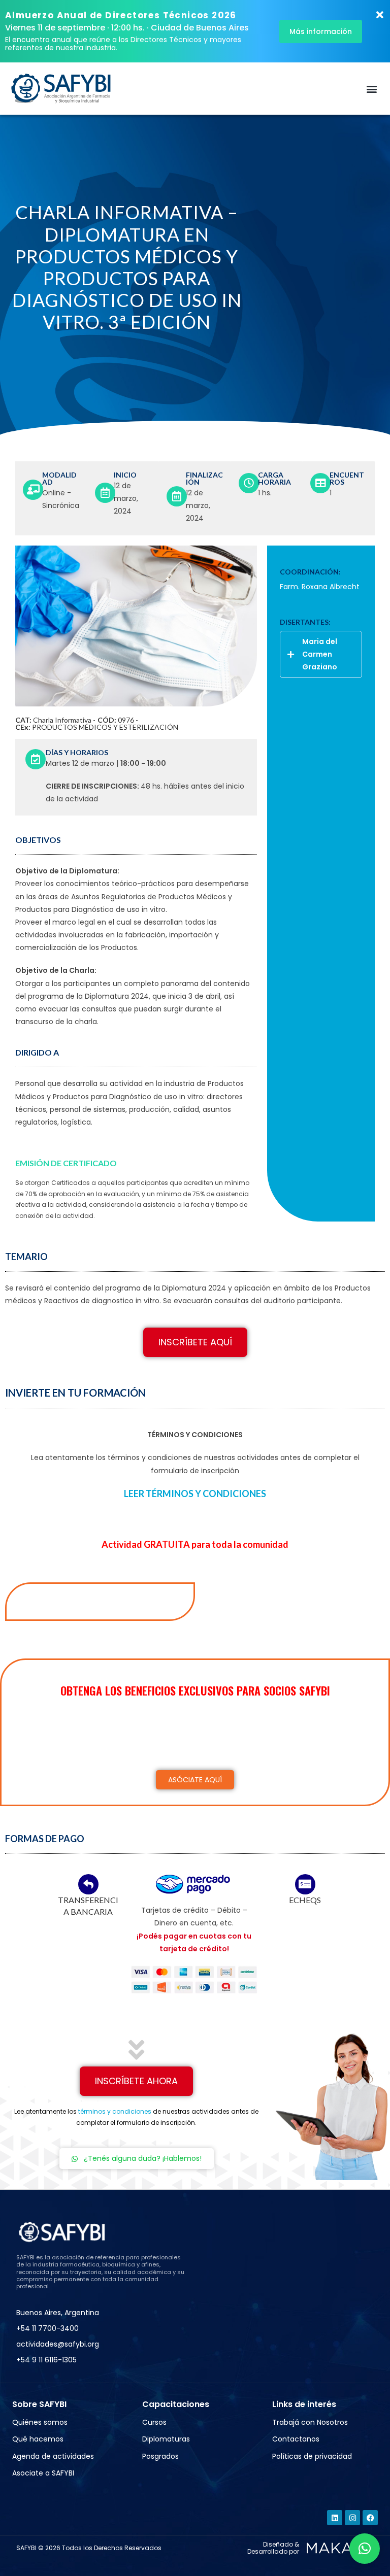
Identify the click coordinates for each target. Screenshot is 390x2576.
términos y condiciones (115, 2111)
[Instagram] (352, 2518)
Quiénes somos (40, 2422)
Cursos (154, 2422)
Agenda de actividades (53, 2456)
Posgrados (160, 2456)
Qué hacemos (38, 2439)
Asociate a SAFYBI (43, 2473)
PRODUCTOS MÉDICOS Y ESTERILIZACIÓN (105, 727)
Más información (321, 31)
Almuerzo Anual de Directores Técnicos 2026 (121, 15)
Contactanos (296, 2439)
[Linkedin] (335, 2518)
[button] (371, 89)
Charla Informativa (62, 720)
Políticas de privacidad (312, 2456)
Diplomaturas (166, 2439)
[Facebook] (370, 2518)
